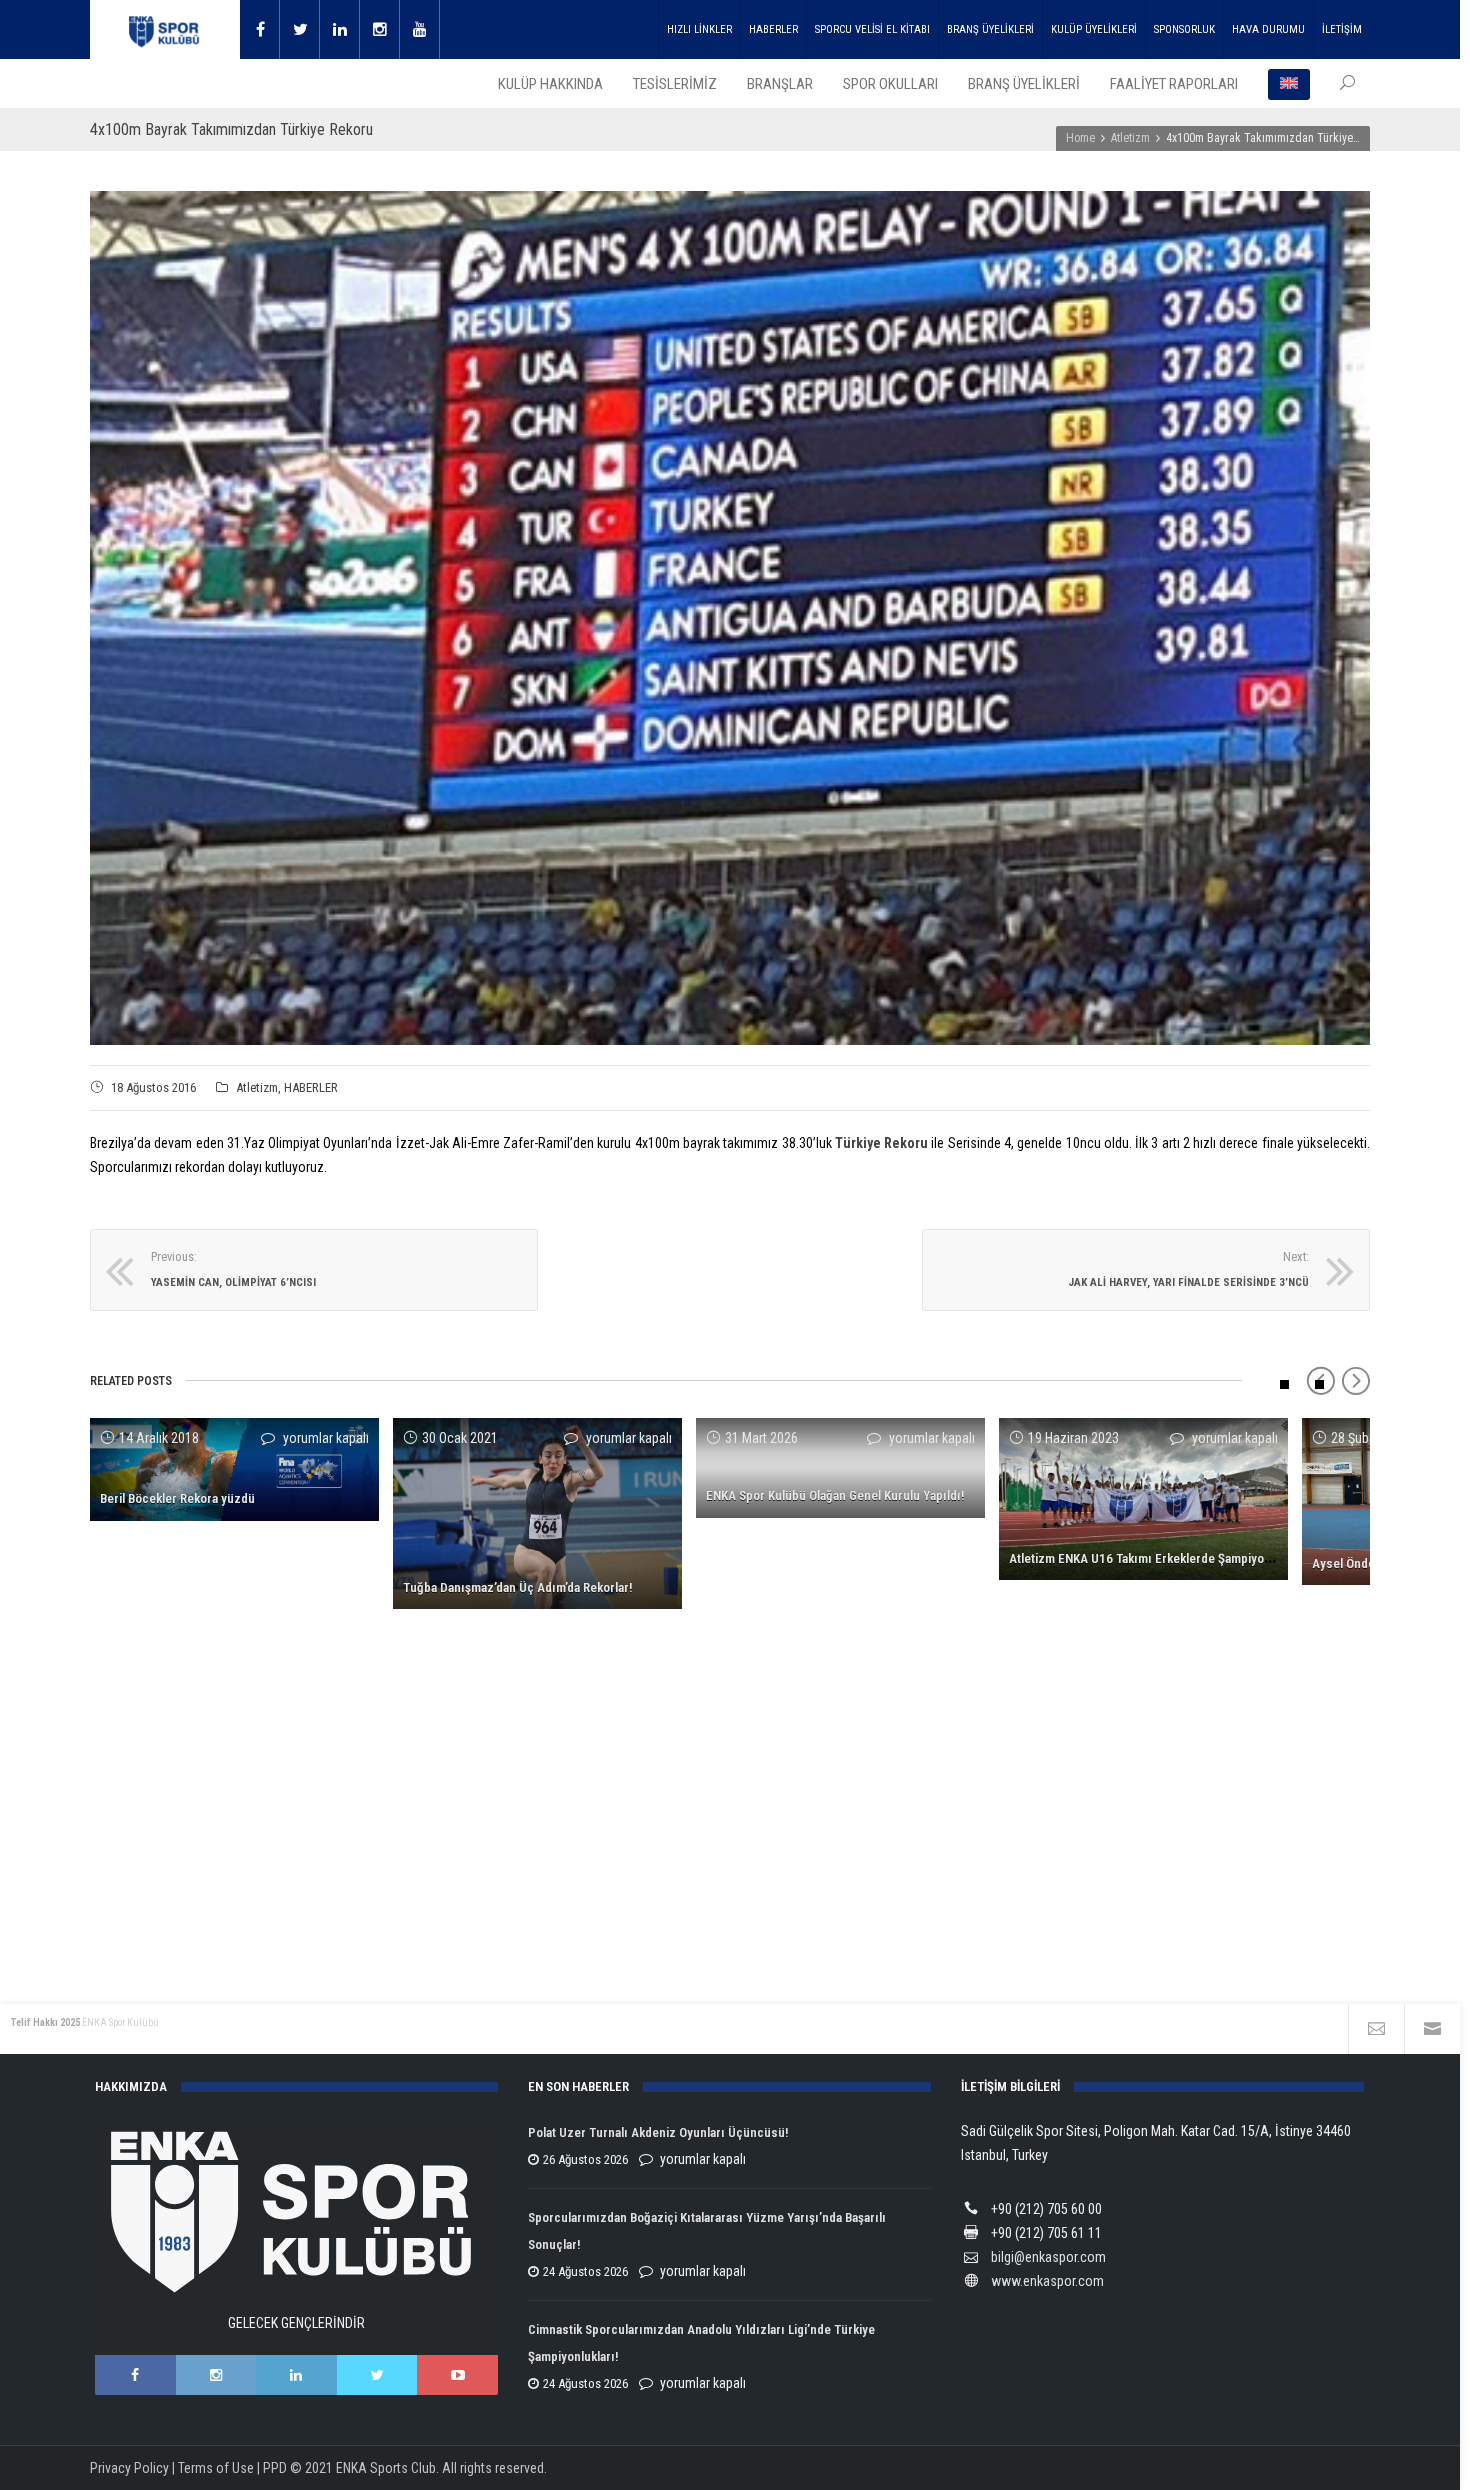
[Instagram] (380, 29)
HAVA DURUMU (1268, 29)
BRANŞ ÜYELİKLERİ (990, 29)
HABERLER (773, 29)
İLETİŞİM (1342, 29)
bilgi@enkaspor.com (1048, 2257)
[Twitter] (300, 29)
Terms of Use (216, 2468)
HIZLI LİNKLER (699, 29)
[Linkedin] (340, 29)
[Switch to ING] (1289, 84)
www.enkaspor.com (1047, 2281)
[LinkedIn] (296, 2375)
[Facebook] (260, 29)
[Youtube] (420, 29)
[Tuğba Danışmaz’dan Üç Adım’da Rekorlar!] (537, 1514)
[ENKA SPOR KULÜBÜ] (165, 29)
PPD (275, 2468)
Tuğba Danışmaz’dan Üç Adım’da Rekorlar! (517, 1587)
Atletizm (257, 1087)
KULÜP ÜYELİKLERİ (1094, 29)
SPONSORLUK (1184, 29)
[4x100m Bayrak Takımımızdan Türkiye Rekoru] (730, 617)
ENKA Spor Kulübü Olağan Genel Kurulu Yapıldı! (835, 1495)
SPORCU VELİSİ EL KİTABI (872, 29)
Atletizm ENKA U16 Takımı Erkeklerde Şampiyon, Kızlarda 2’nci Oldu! (1196, 1558)
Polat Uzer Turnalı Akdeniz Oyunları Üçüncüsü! (658, 2132)
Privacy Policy (129, 2468)
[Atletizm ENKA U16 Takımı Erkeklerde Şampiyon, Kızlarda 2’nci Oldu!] (1143, 1499)
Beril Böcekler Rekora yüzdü (177, 1498)
